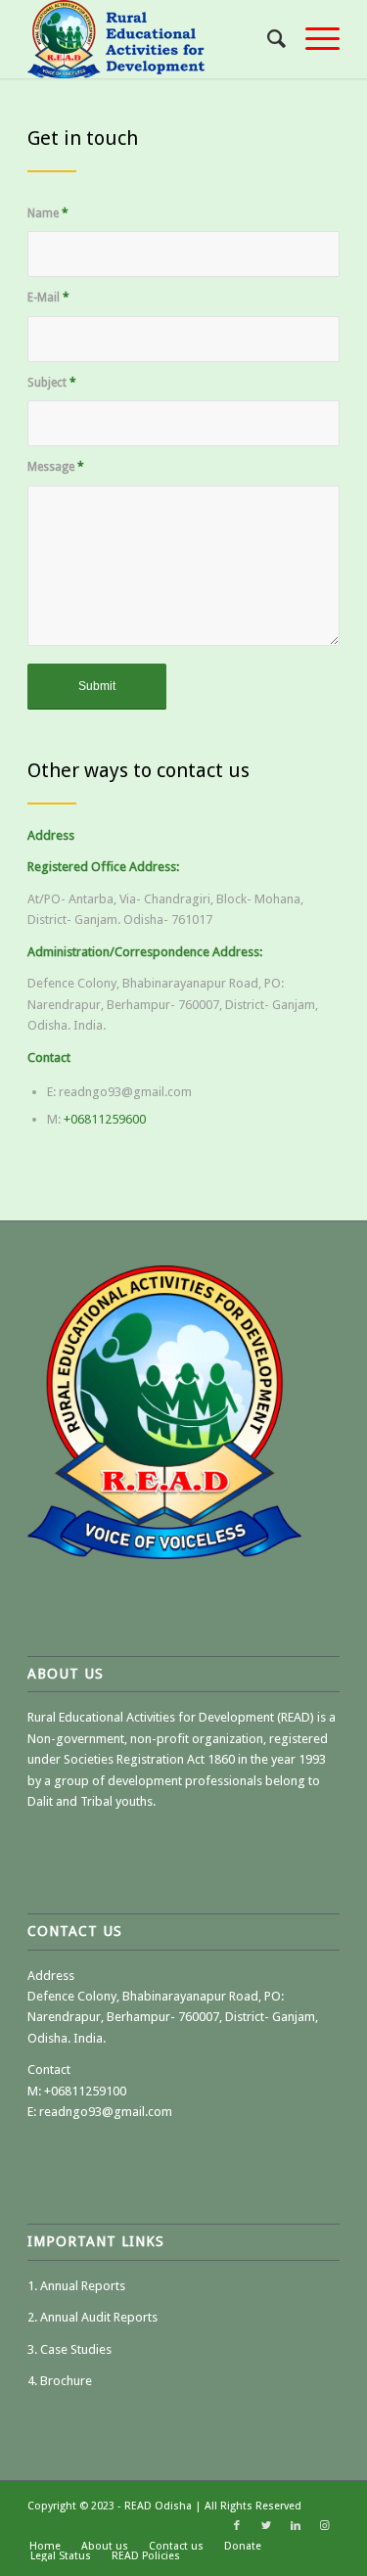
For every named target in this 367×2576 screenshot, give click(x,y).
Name (48, 213)
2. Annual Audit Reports (92, 2317)
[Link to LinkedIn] (296, 2526)
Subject (52, 383)
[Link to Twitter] (266, 2526)
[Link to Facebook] (237, 2526)
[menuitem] (267, 39)
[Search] (267, 39)
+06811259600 (105, 1119)
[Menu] (313, 39)
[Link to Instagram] (325, 2526)
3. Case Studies (69, 2349)
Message (56, 467)
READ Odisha (160, 2506)
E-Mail (48, 298)
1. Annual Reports (76, 2286)
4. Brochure (60, 2381)
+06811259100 (85, 2091)
